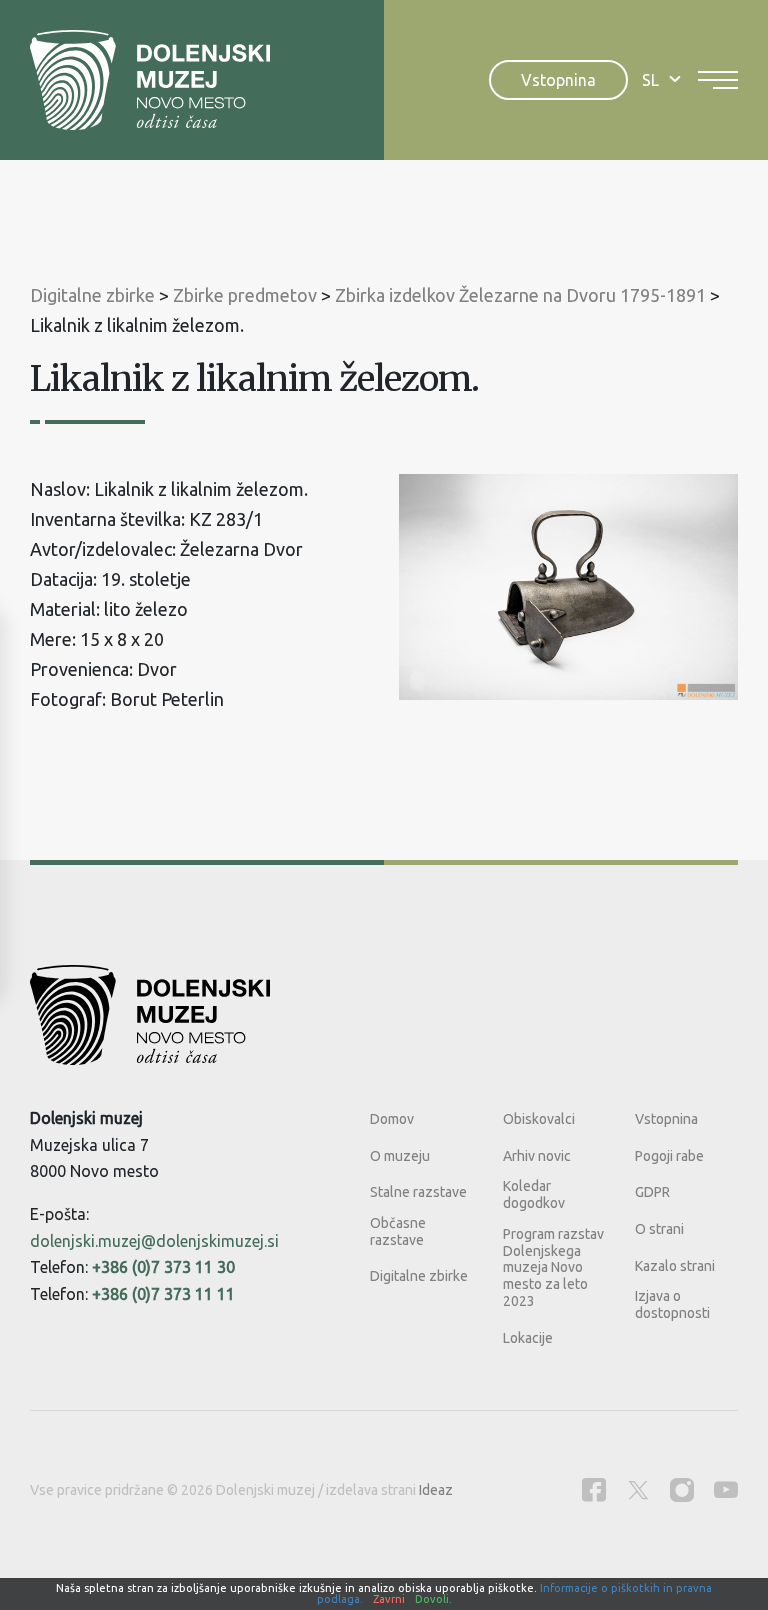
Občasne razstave (398, 1231)
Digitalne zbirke (419, 1276)
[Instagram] (682, 1489)
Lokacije (528, 1338)
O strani (659, 1229)
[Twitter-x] (638, 1489)
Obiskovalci (539, 1119)
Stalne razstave (418, 1192)
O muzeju (400, 1156)
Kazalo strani (675, 1266)
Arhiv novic (537, 1156)
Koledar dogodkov (534, 1194)
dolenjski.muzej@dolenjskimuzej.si (154, 1241)
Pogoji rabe (669, 1156)
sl (650, 80)
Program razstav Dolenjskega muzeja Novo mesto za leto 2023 (553, 1267)
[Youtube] (726, 1489)
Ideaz (436, 1490)
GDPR (652, 1192)
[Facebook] (594, 1489)
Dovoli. (433, 1599)
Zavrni (389, 1599)
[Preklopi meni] (718, 80)
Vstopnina (558, 80)
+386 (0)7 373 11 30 (163, 1267)
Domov (392, 1119)
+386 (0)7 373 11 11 (163, 1294)
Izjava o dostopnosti (672, 1304)
